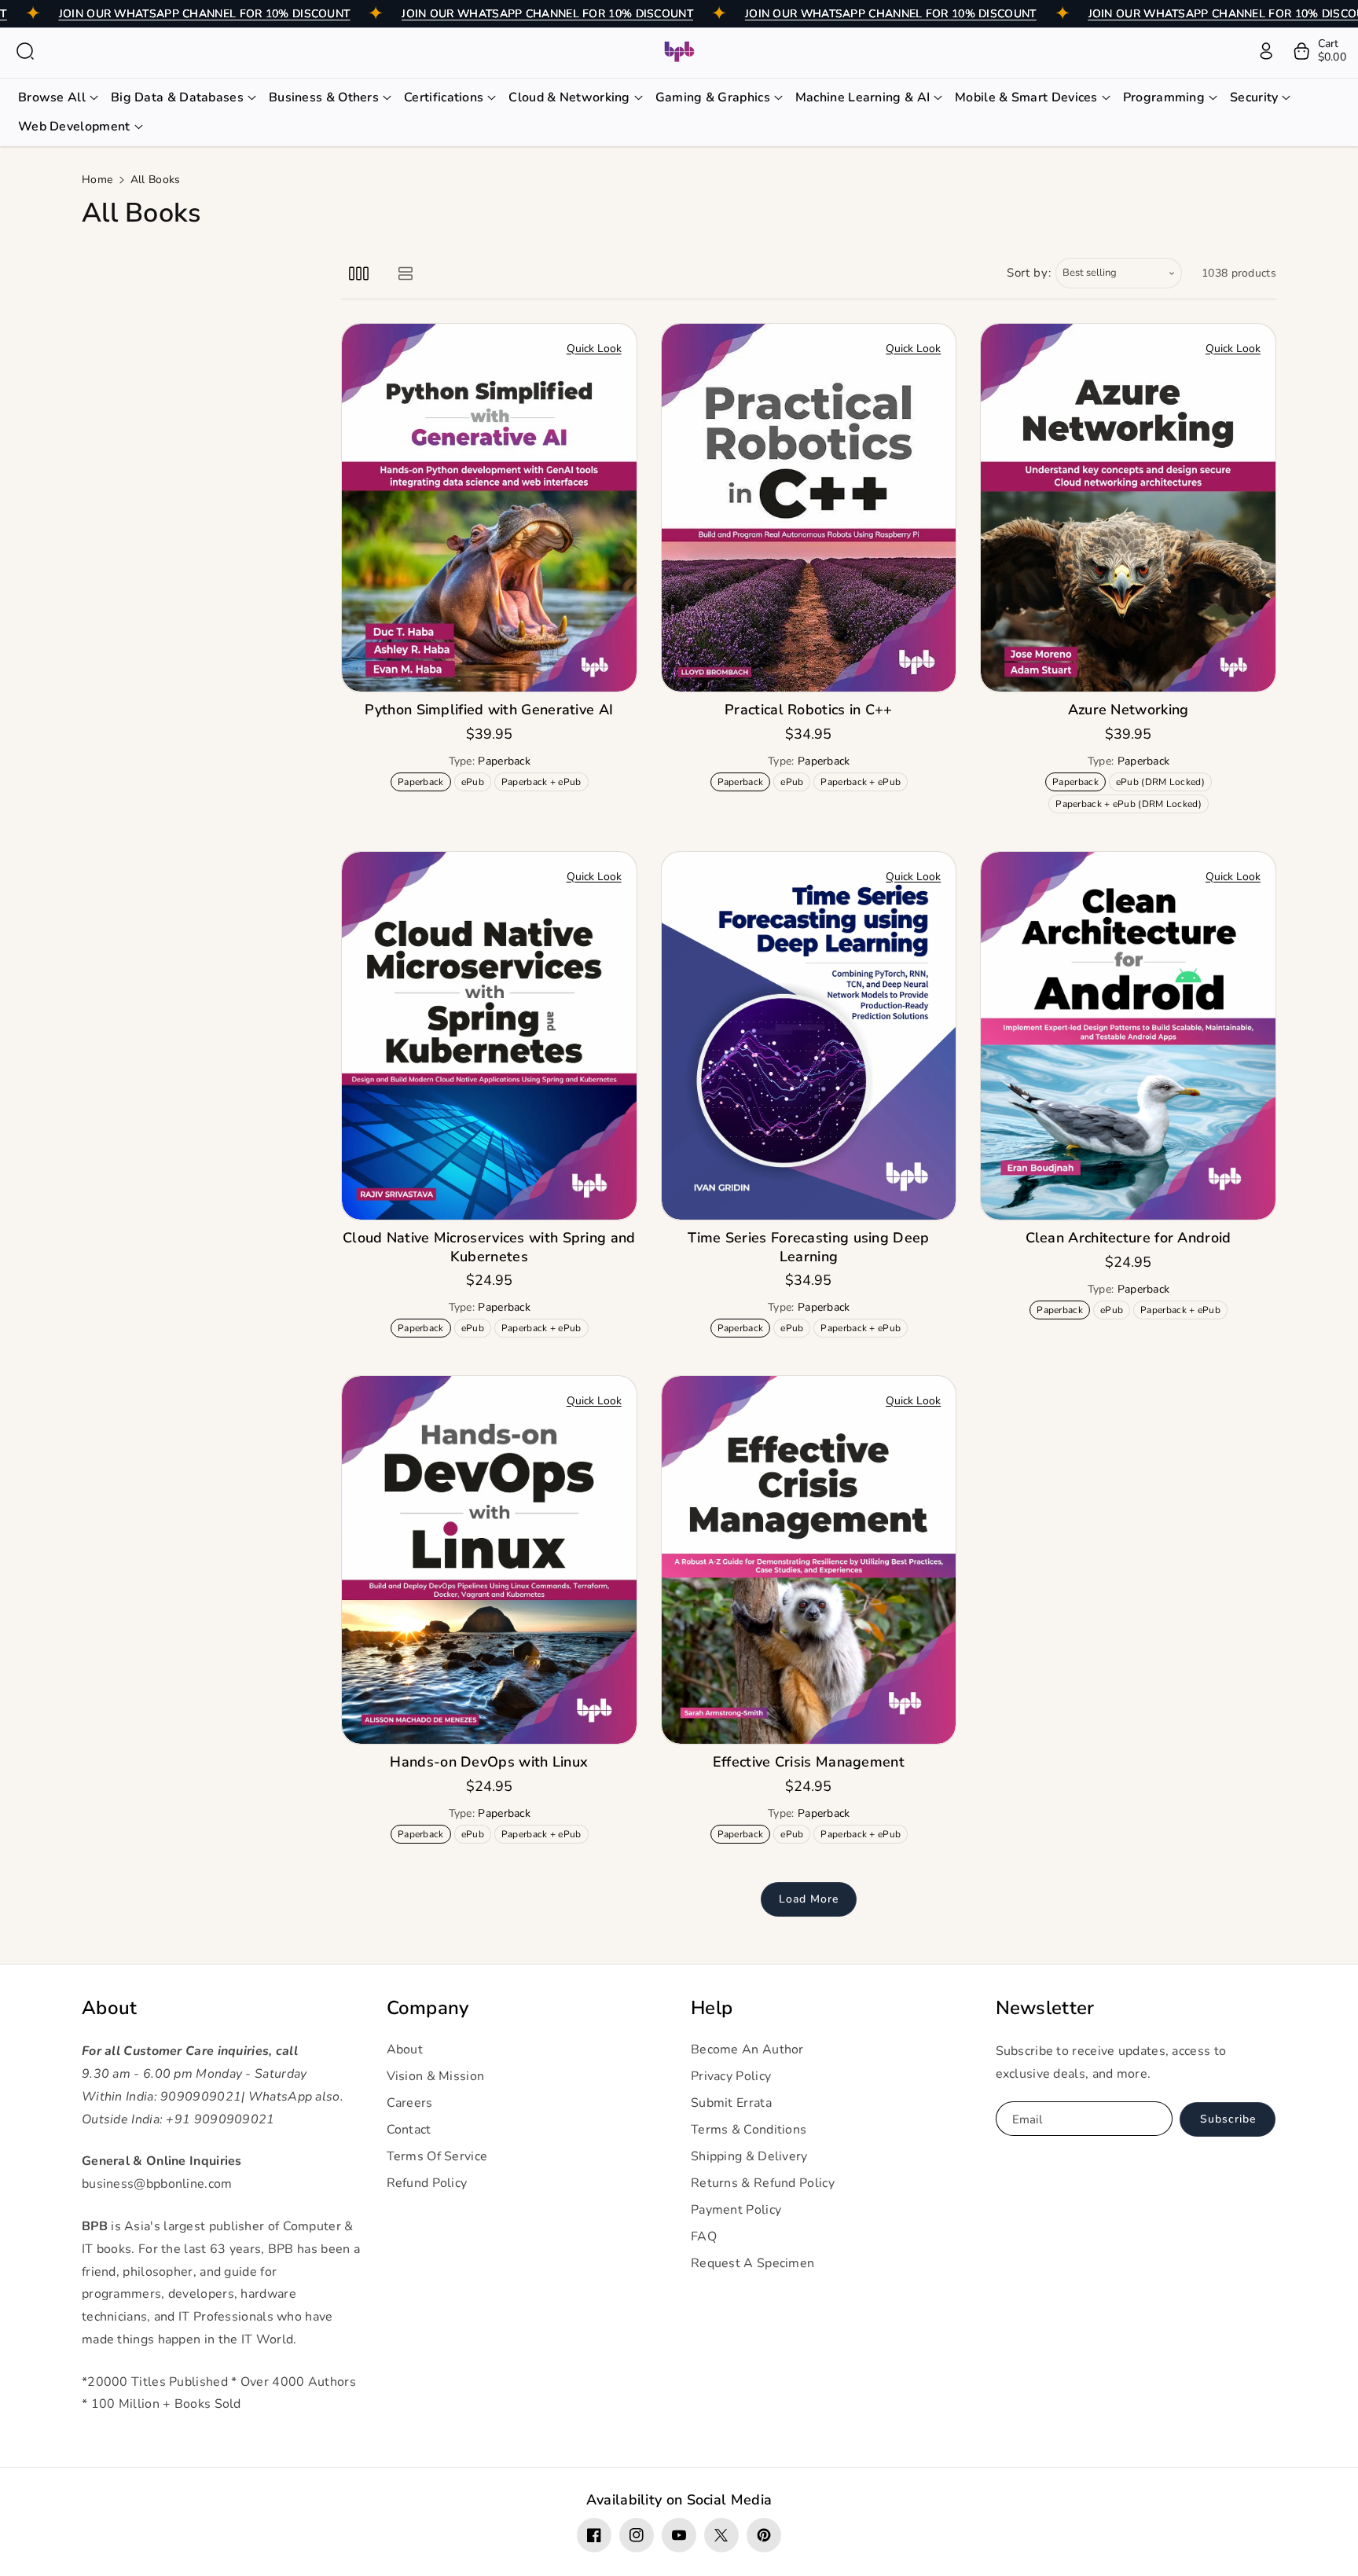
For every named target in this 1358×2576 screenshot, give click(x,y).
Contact (409, 2130)
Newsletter (1045, 2008)
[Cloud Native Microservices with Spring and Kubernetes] (489, 1036)
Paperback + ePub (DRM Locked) (1131, 805)
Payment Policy (736, 2210)
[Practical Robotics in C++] (809, 508)
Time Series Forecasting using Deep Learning (808, 1247)
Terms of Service (437, 2156)
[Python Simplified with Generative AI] (489, 508)
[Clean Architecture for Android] (1128, 1036)
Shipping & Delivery (749, 2156)
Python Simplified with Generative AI (489, 710)
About (110, 2008)
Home (97, 180)
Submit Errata (731, 2103)
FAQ (704, 2237)
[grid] (359, 273)
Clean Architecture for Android (1129, 1238)
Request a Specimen (752, 2263)
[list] (405, 273)
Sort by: (1029, 273)
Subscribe (1228, 2119)
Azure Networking (1129, 710)
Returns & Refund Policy (763, 2183)
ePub (476, 783)
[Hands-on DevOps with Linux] (489, 1560)
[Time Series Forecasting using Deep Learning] (809, 1036)
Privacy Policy (731, 2076)
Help (712, 2008)
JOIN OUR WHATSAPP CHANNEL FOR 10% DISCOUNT (205, 14)
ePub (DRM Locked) (1163, 783)
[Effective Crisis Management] (809, 1560)
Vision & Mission (436, 2076)
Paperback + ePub (544, 783)
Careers (410, 2103)
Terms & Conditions (749, 2130)
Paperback (424, 783)
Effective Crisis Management (809, 1762)
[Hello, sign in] (1266, 51)
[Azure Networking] (1128, 508)
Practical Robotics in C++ (809, 710)
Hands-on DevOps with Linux (489, 1762)
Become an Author (747, 2049)
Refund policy (427, 2183)
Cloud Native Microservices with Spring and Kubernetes (489, 1247)
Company (428, 2008)
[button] (25, 51)
